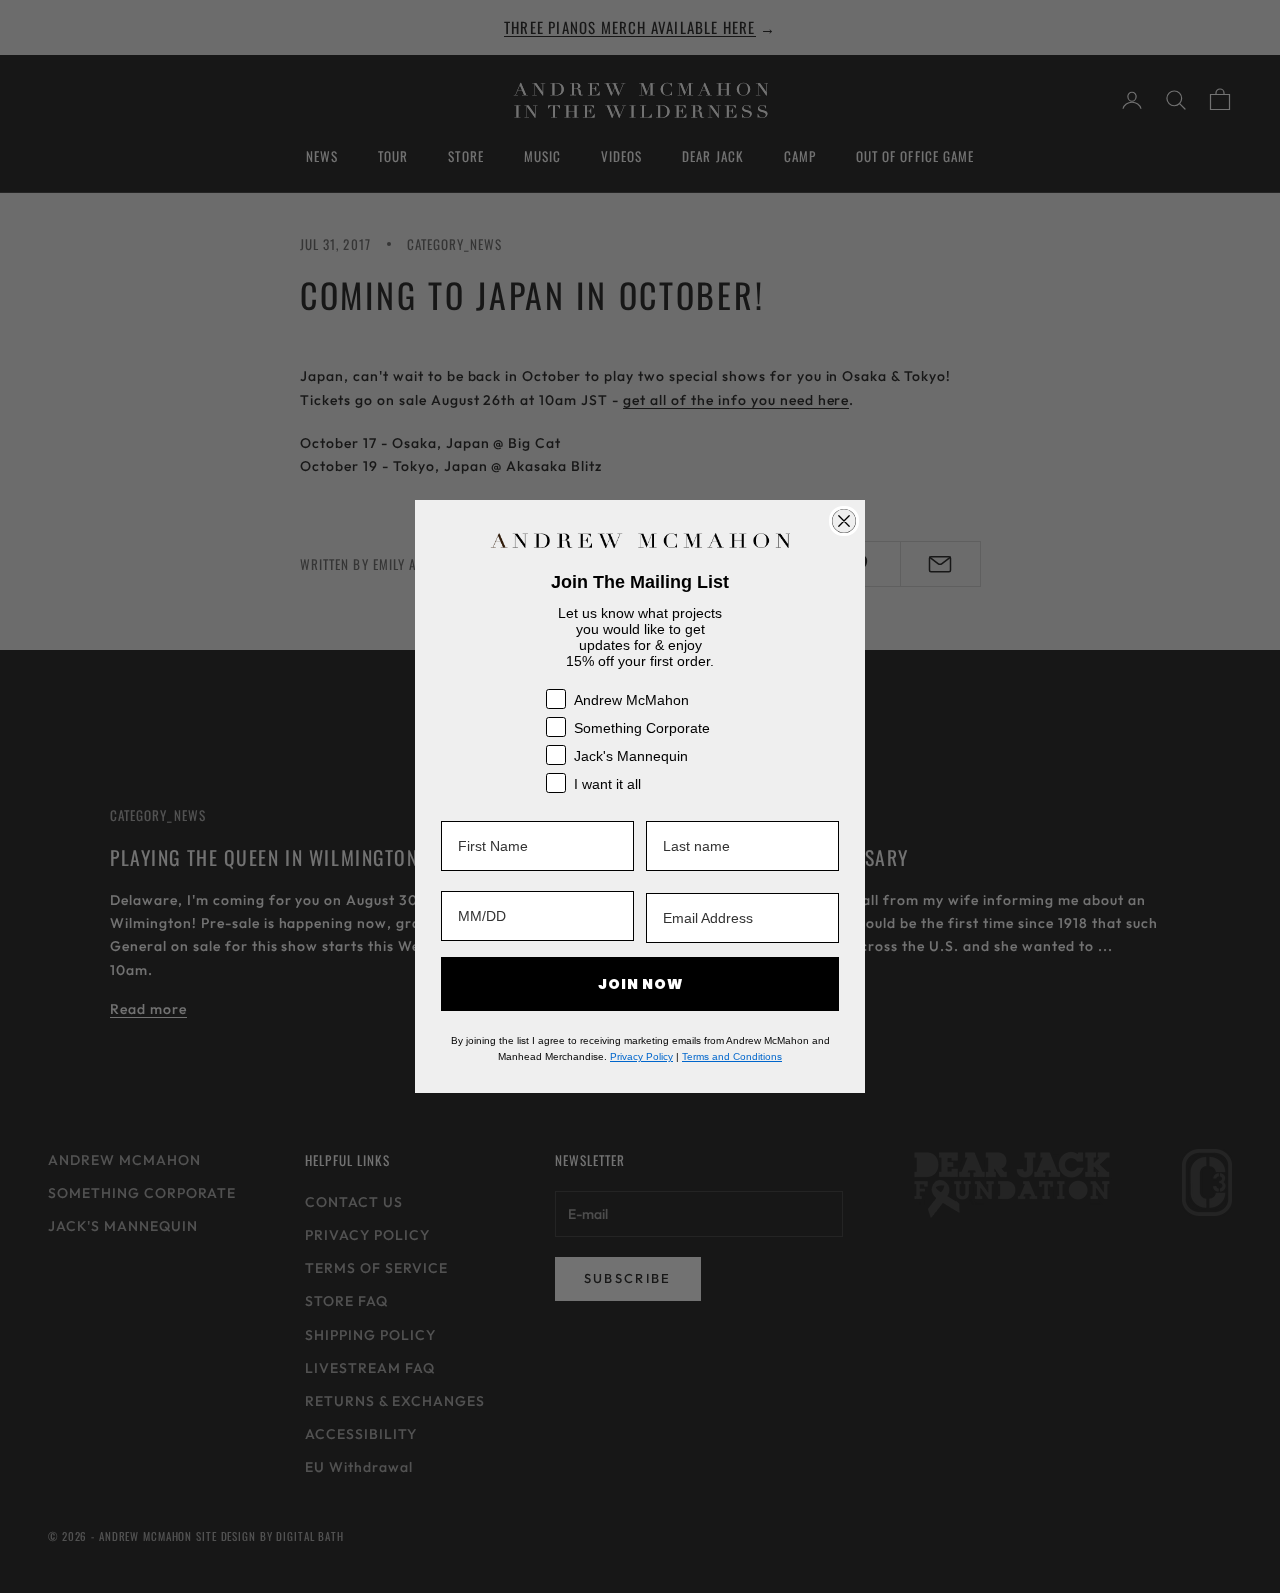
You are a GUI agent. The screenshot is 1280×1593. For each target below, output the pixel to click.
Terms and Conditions (732, 1056)
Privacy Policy (641, 1056)
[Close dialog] (844, 521)
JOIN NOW (640, 984)
